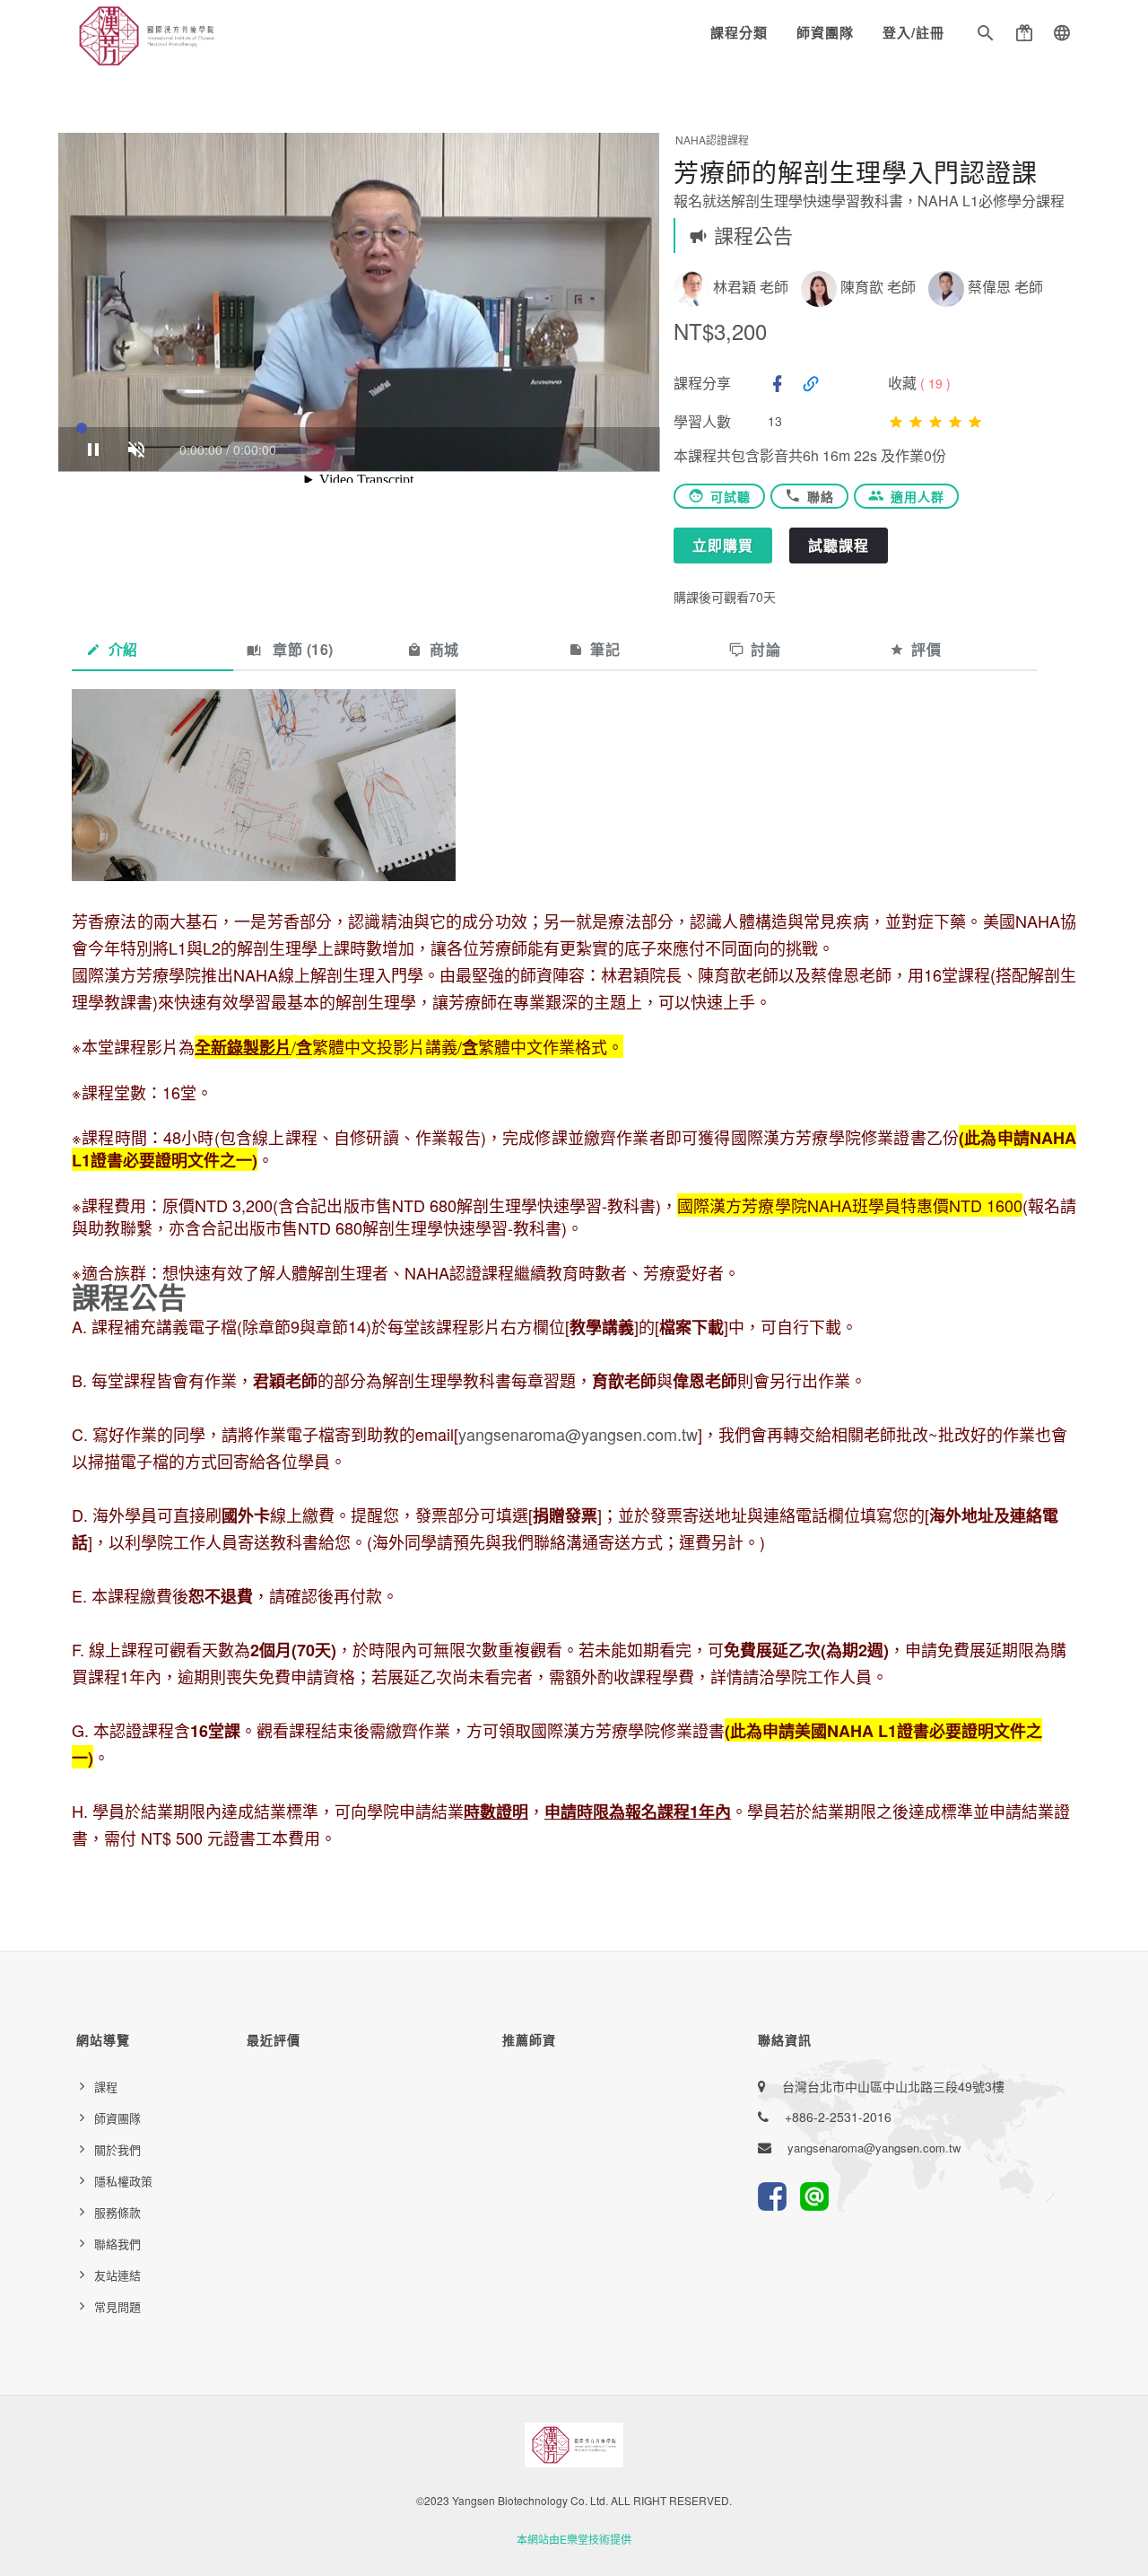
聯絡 (821, 496)
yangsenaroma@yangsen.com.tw (578, 1434)
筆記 (605, 649)
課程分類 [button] (739, 32)
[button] (986, 36)
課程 (106, 2087)
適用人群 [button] (918, 496)
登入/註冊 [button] (913, 32)
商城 (444, 649)
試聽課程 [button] (839, 545)
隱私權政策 (123, 2181)
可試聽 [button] (731, 496)
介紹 (123, 649)
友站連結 (117, 2275)
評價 (926, 649)
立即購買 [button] (723, 545)
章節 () (301, 649)
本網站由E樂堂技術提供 (574, 2539)
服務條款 (117, 2212)
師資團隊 (825, 32)
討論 (765, 649)
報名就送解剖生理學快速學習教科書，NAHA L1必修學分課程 (869, 201)
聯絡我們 (117, 2244)
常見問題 (117, 2306)
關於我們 (117, 2149)
